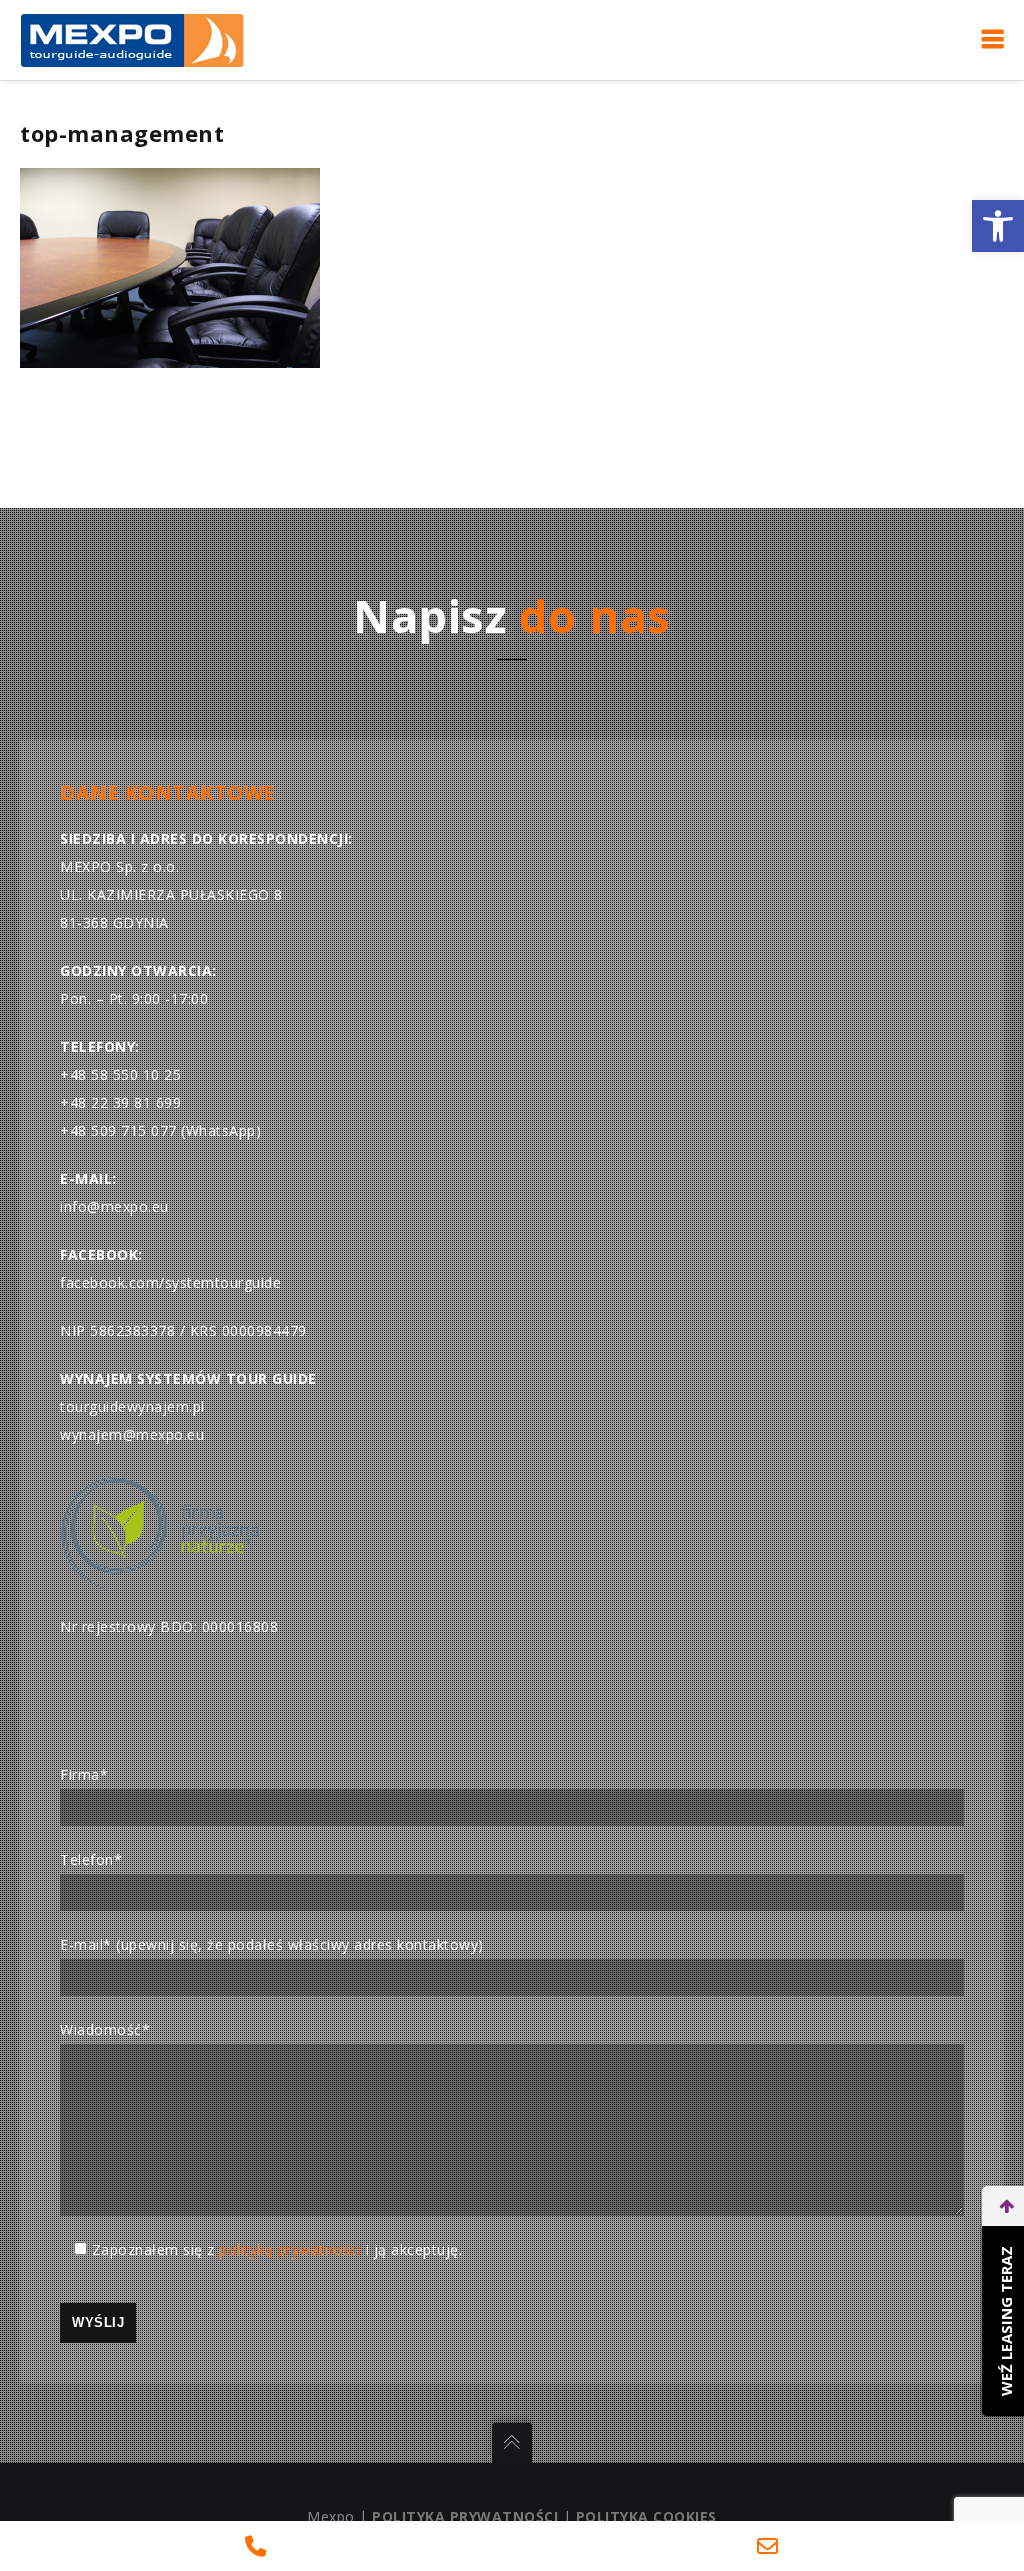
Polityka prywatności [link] (465, 2516)
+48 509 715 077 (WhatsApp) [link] (160, 1130)
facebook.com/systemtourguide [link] (170, 1282)
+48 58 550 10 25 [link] (120, 1074)
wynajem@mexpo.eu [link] (132, 1434)
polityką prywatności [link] (290, 2249)
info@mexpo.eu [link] (114, 1206)
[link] (998, 226)
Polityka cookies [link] (646, 2516)
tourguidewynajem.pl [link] (132, 1406)
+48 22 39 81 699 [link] (120, 1102)
